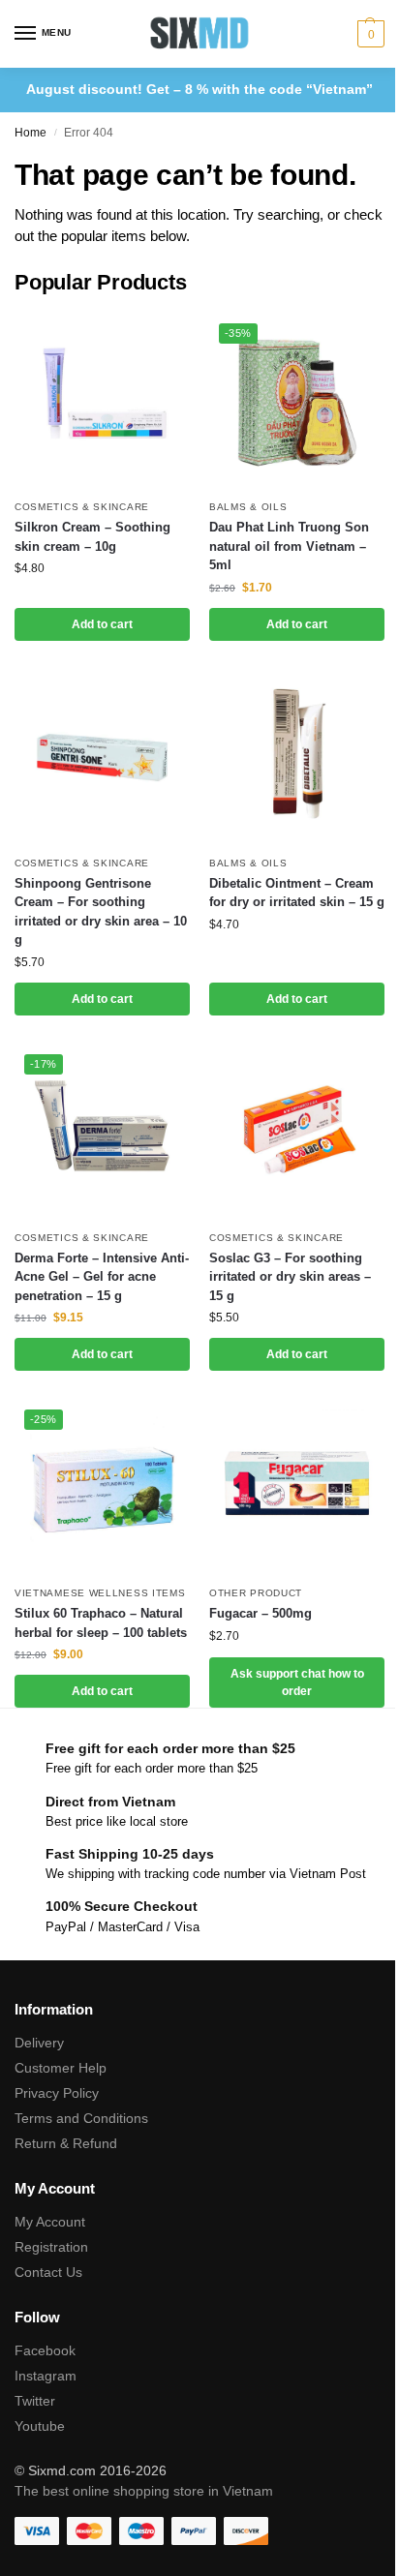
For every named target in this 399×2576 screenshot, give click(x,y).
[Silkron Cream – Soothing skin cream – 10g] (102, 401)
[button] (368, 34)
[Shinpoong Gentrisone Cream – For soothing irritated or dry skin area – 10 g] (102, 758)
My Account (50, 2222)
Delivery (39, 2043)
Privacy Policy (57, 2093)
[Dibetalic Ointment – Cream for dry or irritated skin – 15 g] (297, 758)
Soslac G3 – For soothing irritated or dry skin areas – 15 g (290, 1277)
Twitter (35, 2401)
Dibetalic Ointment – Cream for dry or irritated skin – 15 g (297, 893)
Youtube (40, 2426)
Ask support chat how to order (297, 1682)
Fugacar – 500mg (261, 1613)
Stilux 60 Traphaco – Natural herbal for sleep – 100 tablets (101, 1623)
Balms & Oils (248, 507)
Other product (256, 1593)
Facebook (45, 2350)
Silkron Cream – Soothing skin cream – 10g (92, 537)
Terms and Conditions (81, 2118)
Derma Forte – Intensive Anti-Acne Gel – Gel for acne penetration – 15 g (102, 1277)
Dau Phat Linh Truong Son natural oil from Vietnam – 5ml (289, 546)
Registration (51, 2247)
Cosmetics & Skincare (82, 507)
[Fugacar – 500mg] (297, 1487)
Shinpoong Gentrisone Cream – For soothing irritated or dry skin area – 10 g (101, 912)
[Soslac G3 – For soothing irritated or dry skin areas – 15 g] (297, 1132)
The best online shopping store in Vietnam (144, 2491)
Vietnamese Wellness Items (100, 1593)
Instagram (46, 2376)
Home (31, 133)
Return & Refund (66, 2143)
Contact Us (48, 2272)
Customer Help (61, 2068)
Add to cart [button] (102, 624)
